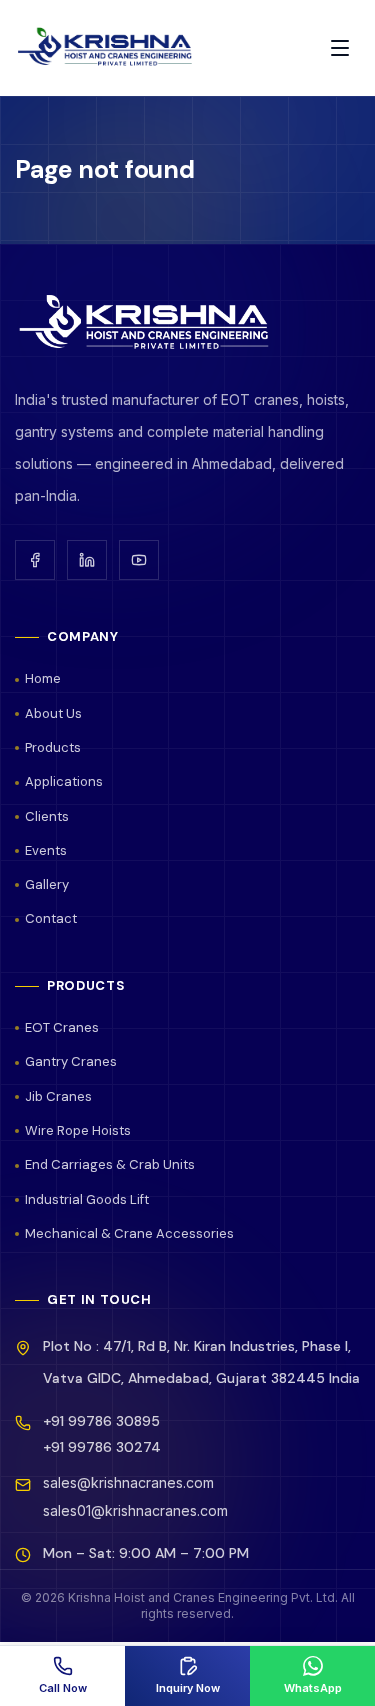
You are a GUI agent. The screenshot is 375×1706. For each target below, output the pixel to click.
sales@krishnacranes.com (128, 1482)
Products (53, 747)
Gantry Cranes (71, 1061)
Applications (64, 781)
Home (43, 678)
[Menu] (340, 48)
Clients (47, 816)
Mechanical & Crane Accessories (129, 1233)
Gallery (47, 884)
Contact (51, 918)
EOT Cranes (62, 1027)
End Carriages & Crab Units (110, 1164)
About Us (53, 713)
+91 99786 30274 (102, 1447)
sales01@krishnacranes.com (135, 1510)
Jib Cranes (58, 1096)
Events (46, 850)
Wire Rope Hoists (78, 1130)
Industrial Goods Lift (87, 1199)
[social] (35, 560)
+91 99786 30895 (101, 1421)
